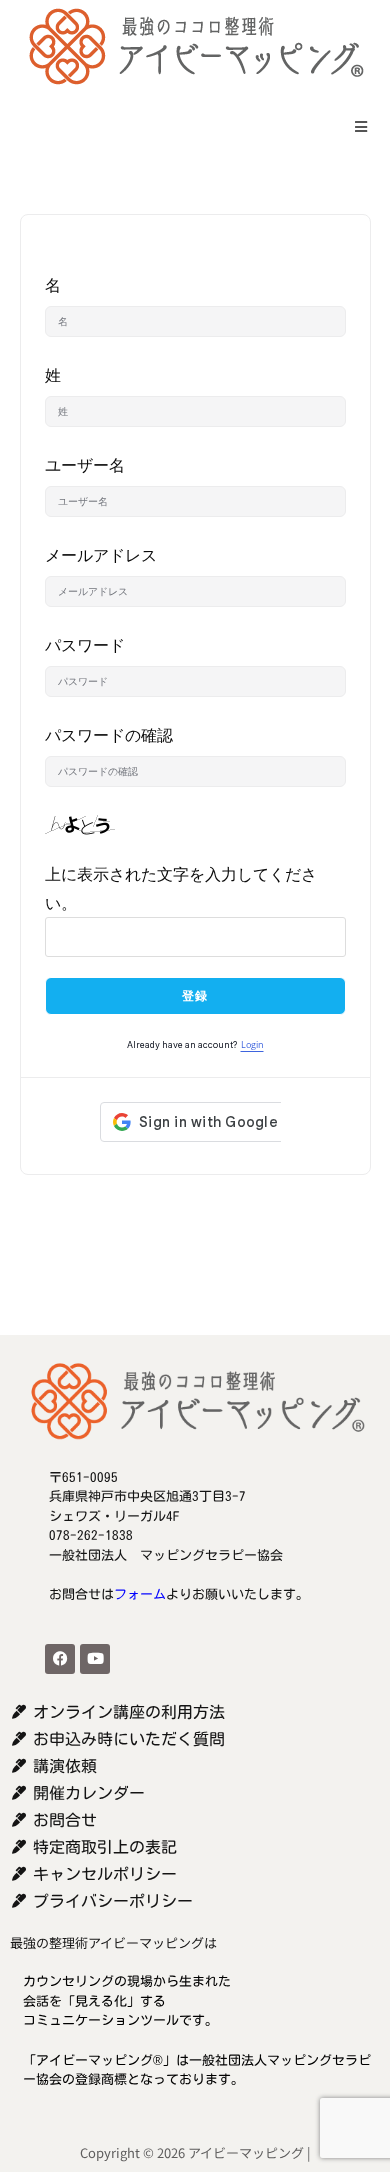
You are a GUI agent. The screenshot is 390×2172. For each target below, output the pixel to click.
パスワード (85, 645)
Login (252, 1045)
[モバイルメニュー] (354, 126)
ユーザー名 (85, 465)
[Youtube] (95, 1659)
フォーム (140, 1594)
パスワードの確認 (109, 735)
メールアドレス (101, 555)
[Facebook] (60, 1659)
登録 (195, 995)
